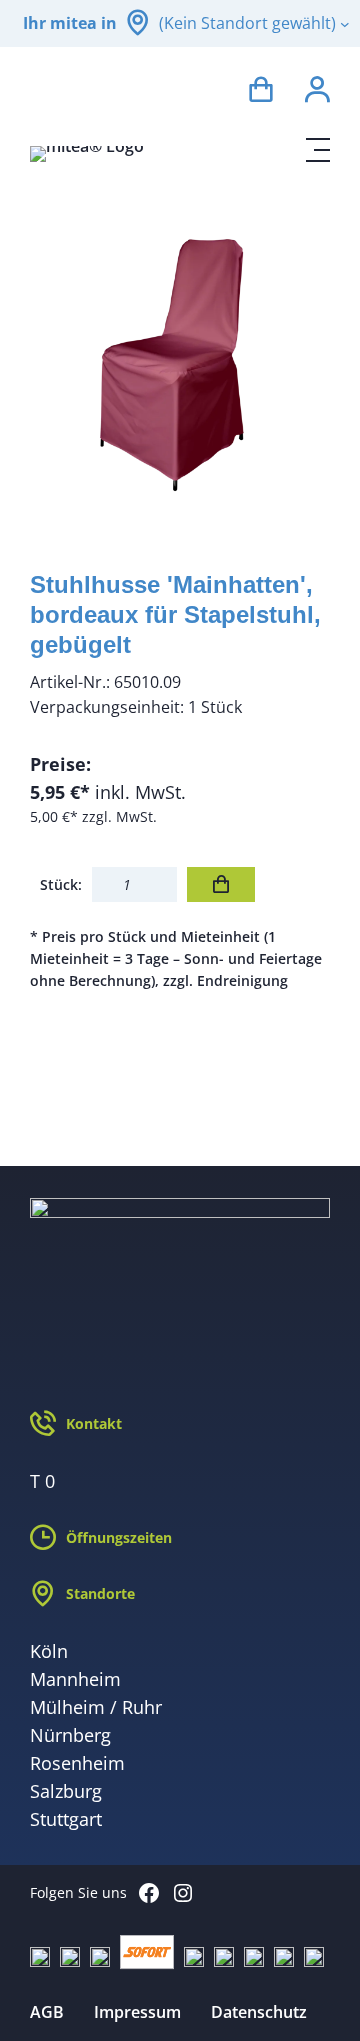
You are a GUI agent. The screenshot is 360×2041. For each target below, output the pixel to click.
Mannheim (75, 1679)
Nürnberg (70, 1735)
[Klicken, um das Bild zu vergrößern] (180, 362)
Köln (49, 1651)
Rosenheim (77, 1763)
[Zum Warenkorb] (261, 92)
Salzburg (66, 1791)
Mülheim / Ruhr (96, 1707)
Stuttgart (66, 1819)
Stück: (61, 884)
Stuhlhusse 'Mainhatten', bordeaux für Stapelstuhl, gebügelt (175, 614)
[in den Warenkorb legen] (221, 884)
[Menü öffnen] (318, 150)
